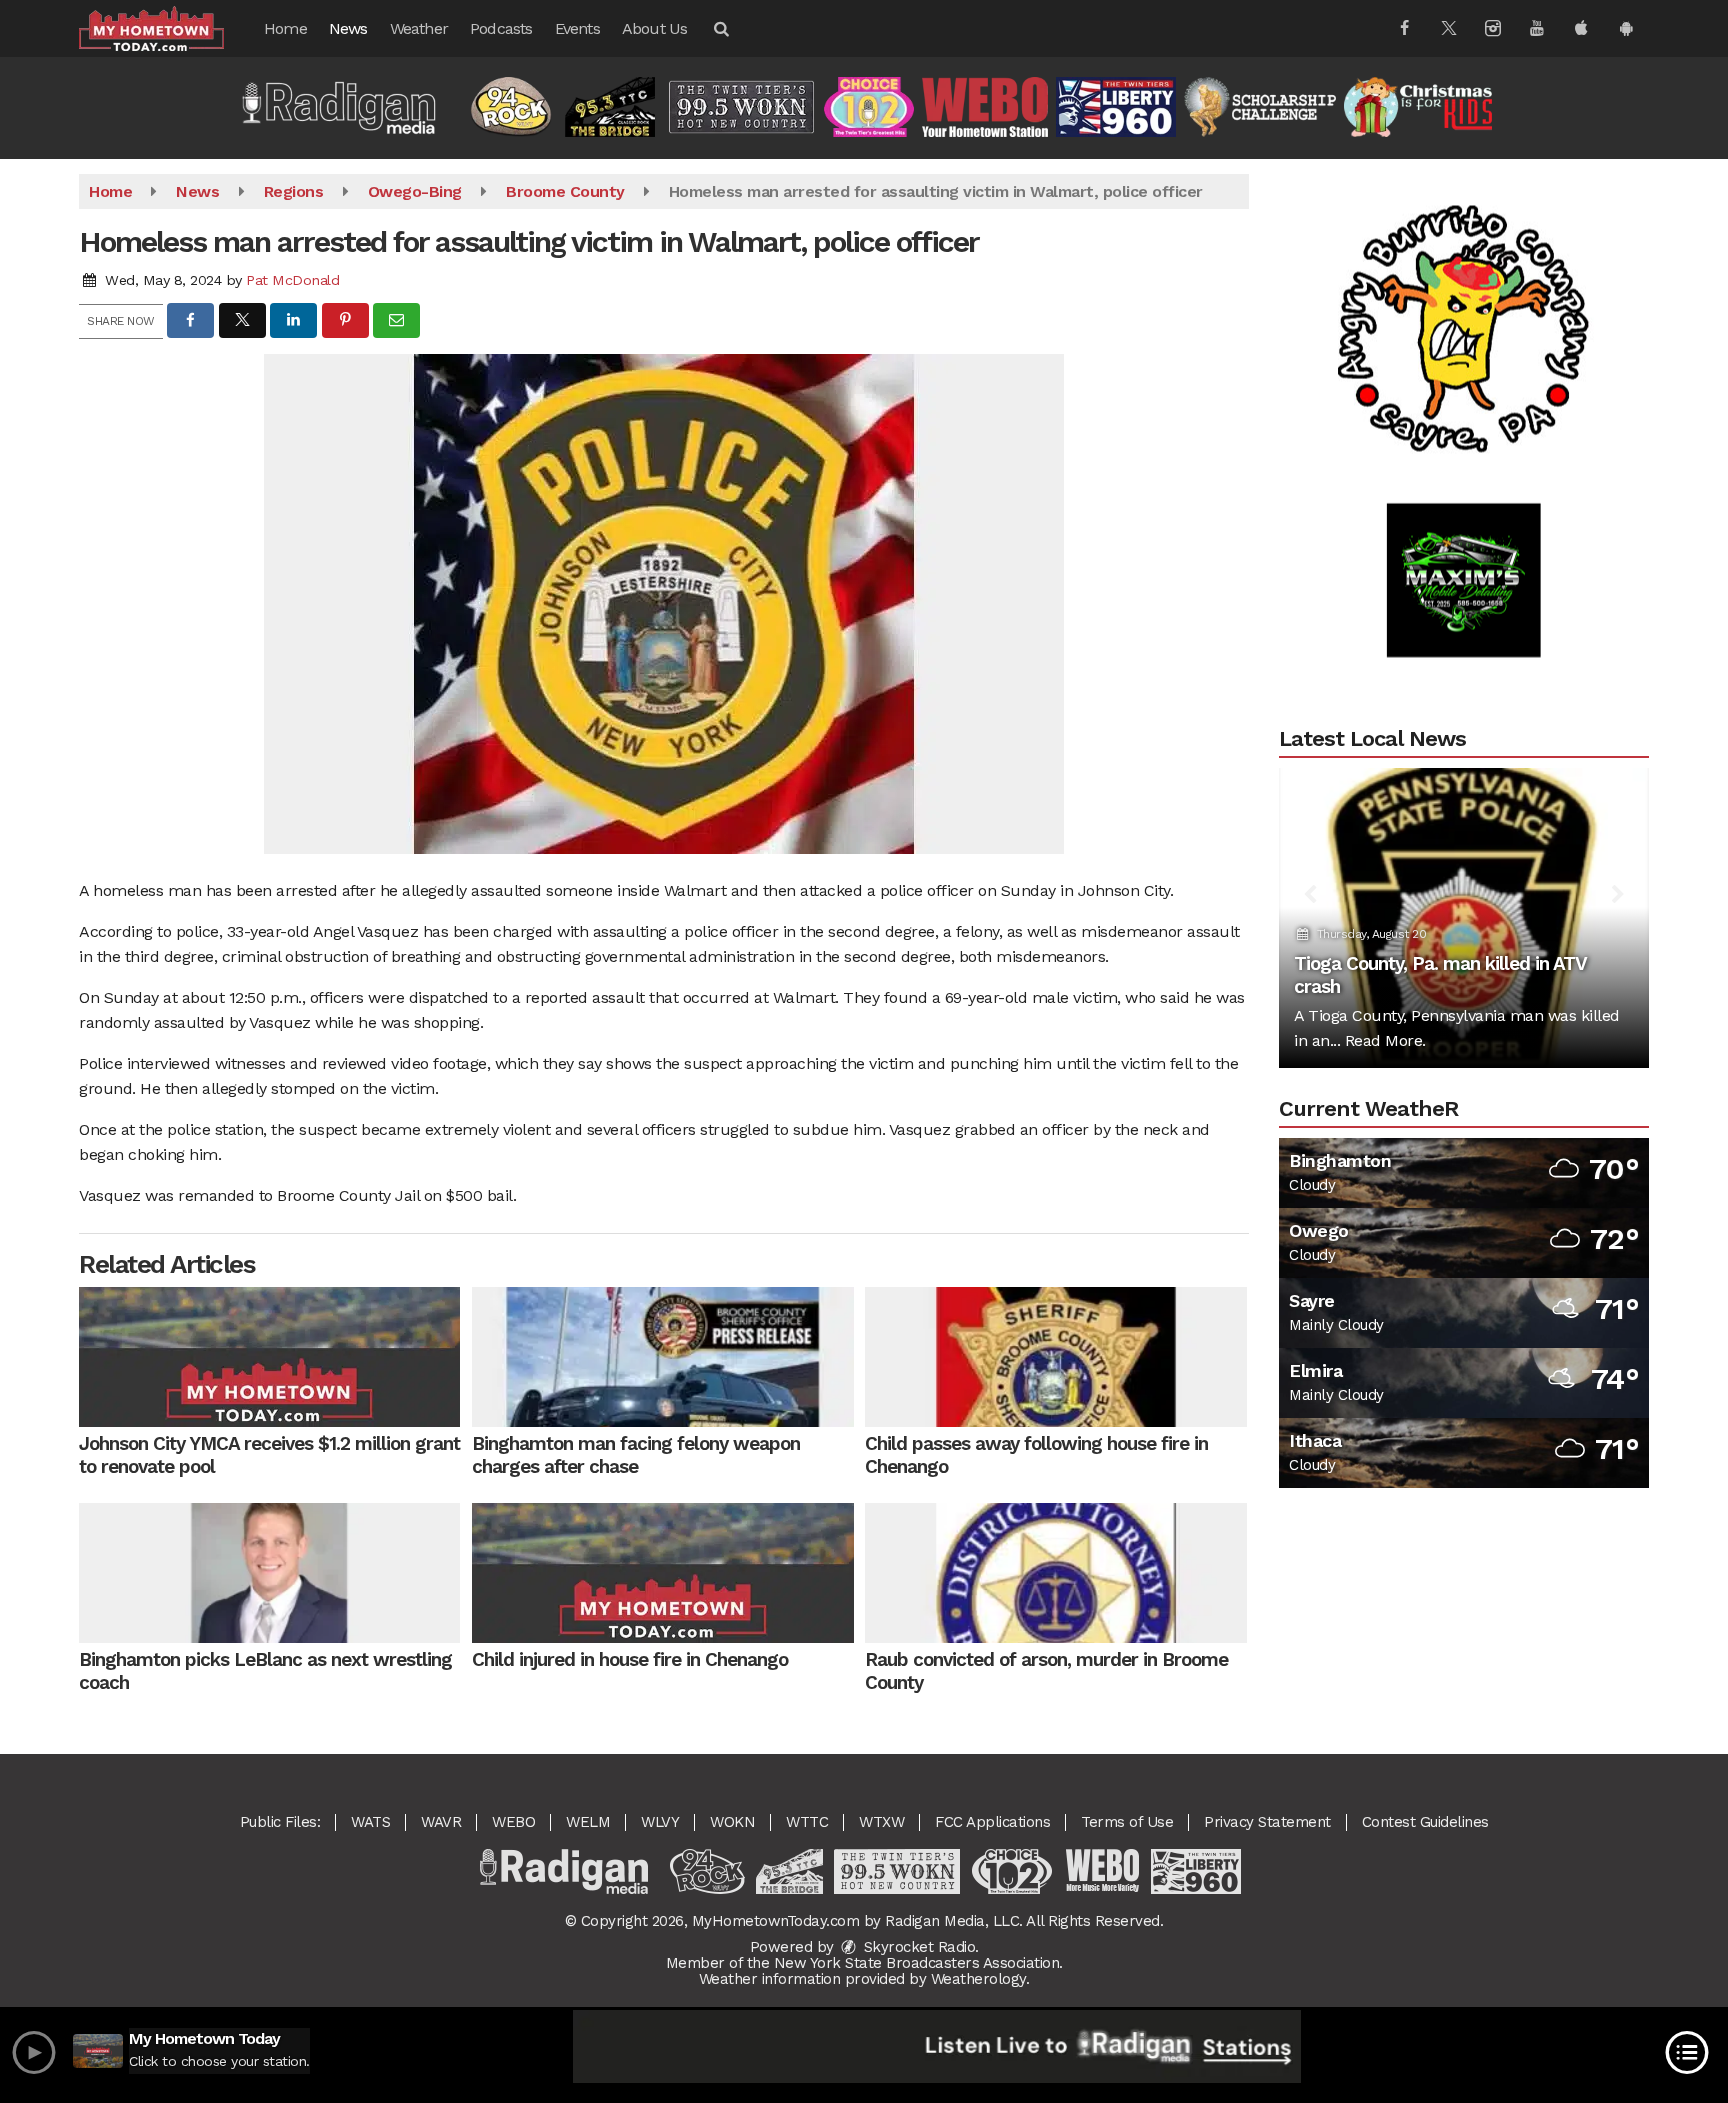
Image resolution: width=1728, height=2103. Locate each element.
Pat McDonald (292, 280)
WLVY (660, 1822)
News (348, 28)
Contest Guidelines (1425, 1822)
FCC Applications (992, 1822)
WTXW (881, 1822)
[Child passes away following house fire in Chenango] (1055, 1357)
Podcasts (501, 28)
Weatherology (978, 1979)
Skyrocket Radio (917, 1947)
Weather (419, 28)
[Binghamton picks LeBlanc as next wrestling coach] (269, 1573)
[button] (720, 28)
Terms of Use (1127, 1822)
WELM (588, 1822)
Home (285, 28)
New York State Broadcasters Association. (918, 1963)
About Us (655, 28)
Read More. (1385, 1040)
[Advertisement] (1464, 271)
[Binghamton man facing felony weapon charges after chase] (662, 1357)
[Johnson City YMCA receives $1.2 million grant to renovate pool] (269, 1357)
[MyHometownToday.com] (166, 27)
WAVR (441, 1822)
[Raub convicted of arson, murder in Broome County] (1055, 1573)
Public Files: (280, 1822)
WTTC (807, 1822)
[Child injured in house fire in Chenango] (662, 1573)
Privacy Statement (1267, 1822)
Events (577, 28)
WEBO (513, 1822)
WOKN (732, 1822)
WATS (370, 1822)
